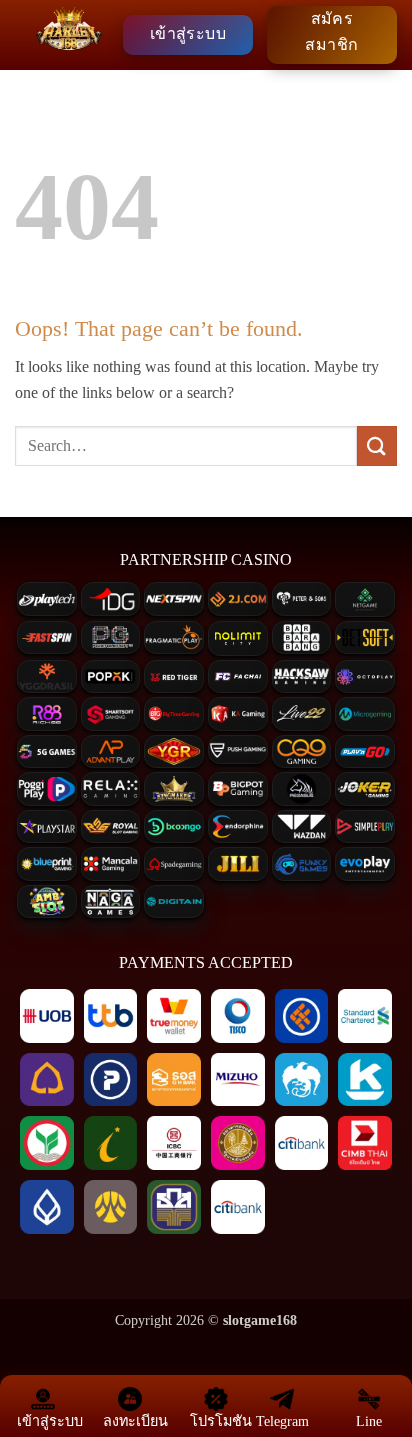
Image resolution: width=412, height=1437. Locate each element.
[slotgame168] (69, 35)
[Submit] (377, 445)
